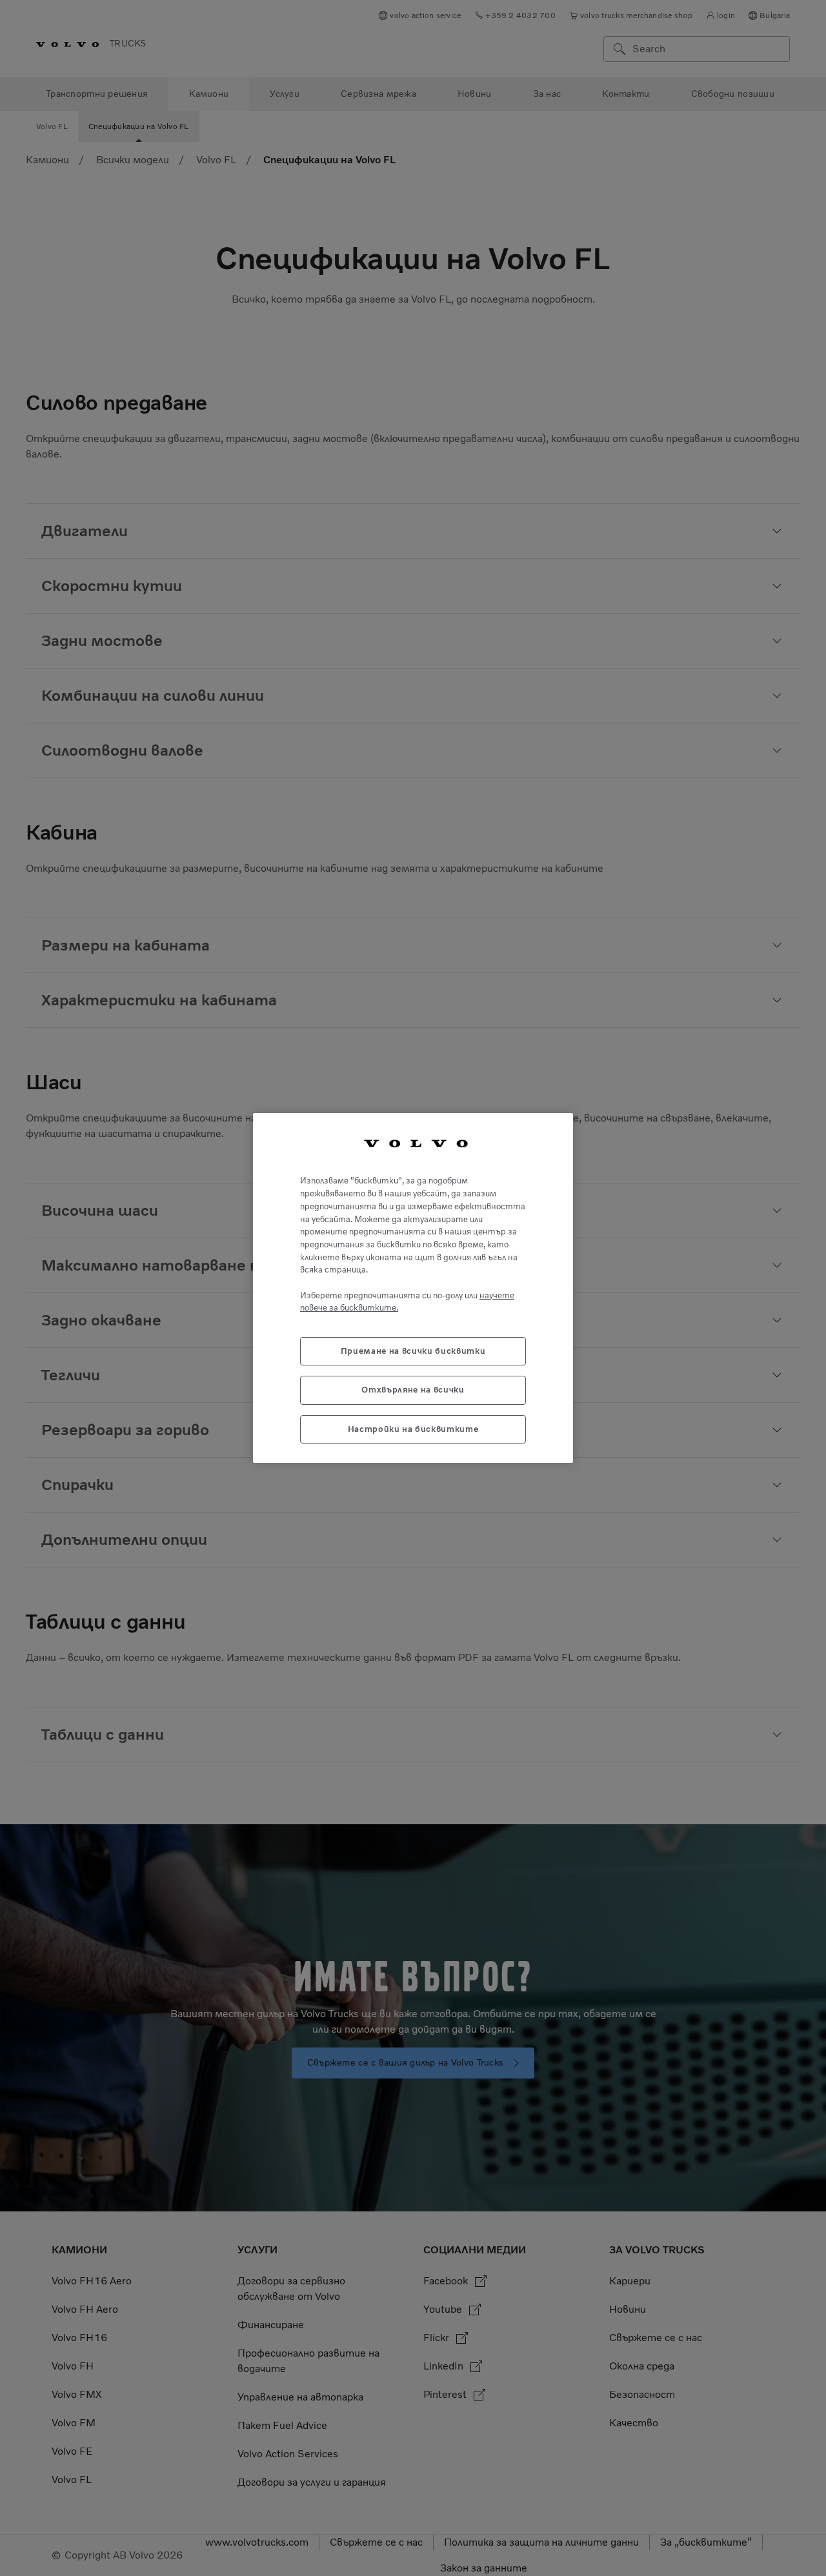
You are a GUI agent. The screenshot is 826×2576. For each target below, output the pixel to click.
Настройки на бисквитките (413, 1429)
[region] (413, 1288)
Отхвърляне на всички (413, 1390)
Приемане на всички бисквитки (413, 1351)
